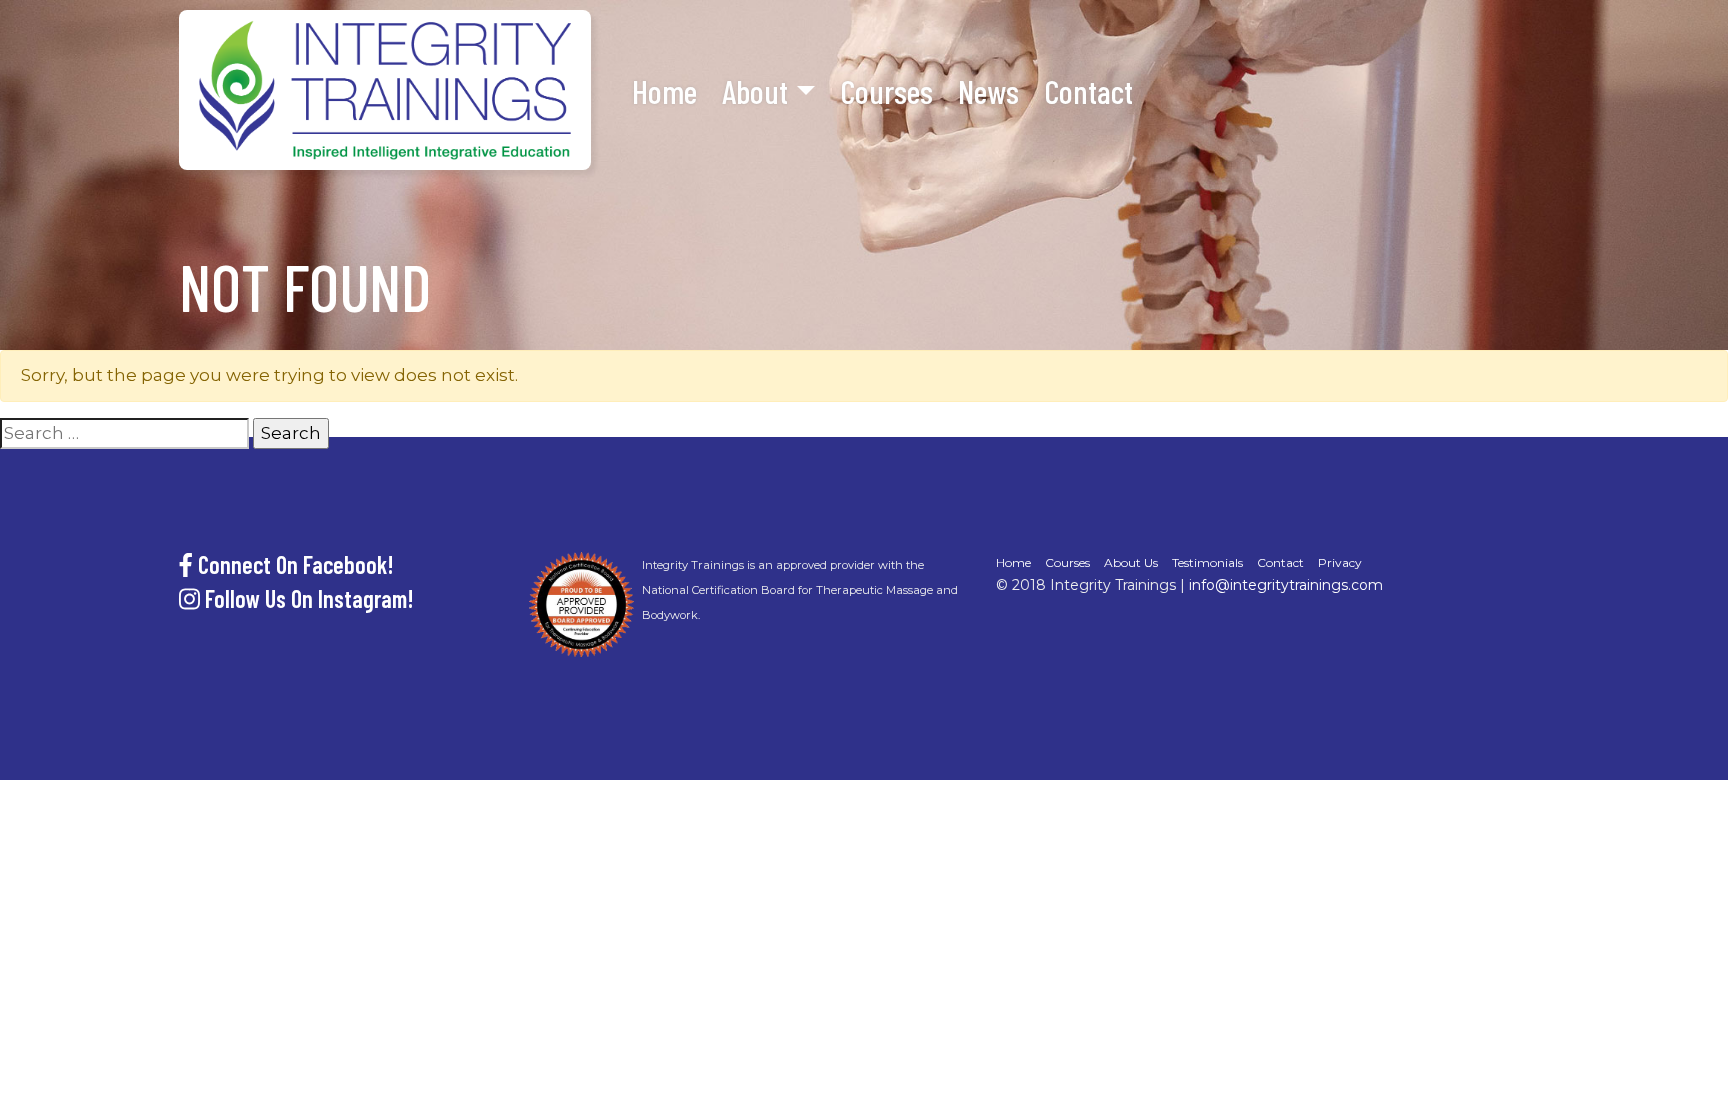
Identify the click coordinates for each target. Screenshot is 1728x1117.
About (755, 91)
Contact (1088, 91)
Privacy (1340, 562)
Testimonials (1207, 562)
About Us (1131, 562)
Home (664, 91)
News (988, 91)
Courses (886, 91)
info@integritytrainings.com (1286, 585)
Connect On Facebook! (293, 564)
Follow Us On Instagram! (307, 598)
